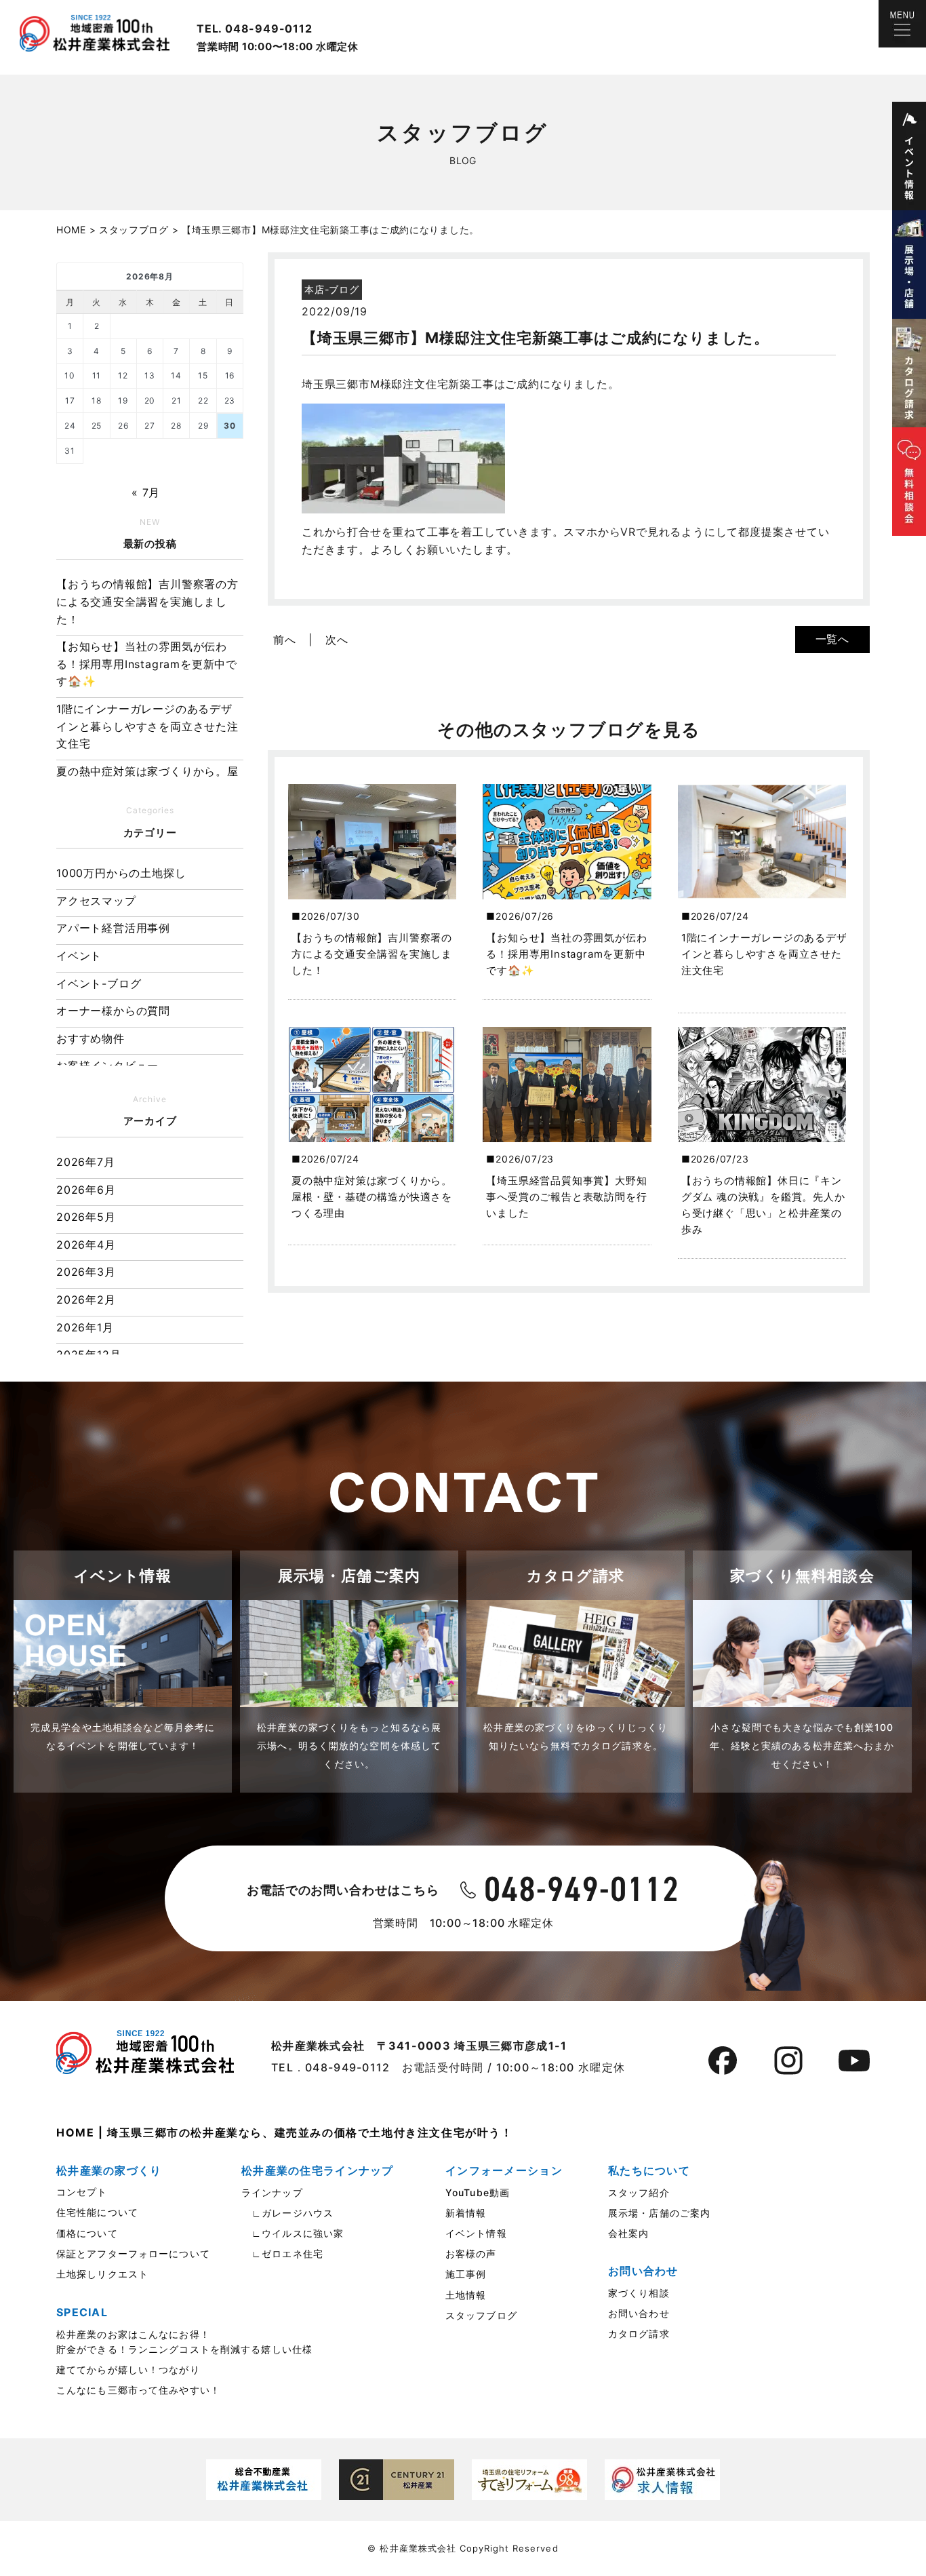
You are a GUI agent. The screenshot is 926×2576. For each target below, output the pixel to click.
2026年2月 (86, 1300)
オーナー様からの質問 (113, 1011)
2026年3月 (86, 1272)
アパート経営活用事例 (113, 928)
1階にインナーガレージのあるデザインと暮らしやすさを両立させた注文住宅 (147, 726)
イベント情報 (476, 2233)
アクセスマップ (96, 901)
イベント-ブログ (99, 983)
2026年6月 (86, 1190)
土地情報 (466, 2295)
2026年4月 (86, 1245)
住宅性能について (97, 2212)
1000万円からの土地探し (121, 873)
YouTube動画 (478, 2192)
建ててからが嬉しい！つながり (128, 2369)
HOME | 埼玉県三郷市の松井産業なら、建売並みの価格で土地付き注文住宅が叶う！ (285, 2132)
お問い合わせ (639, 2313)
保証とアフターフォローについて (133, 2253)
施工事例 (466, 2274)
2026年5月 (86, 1217)
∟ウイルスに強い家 (293, 2233)
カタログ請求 (639, 2334)
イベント (79, 956)
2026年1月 (85, 1327)
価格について (87, 2233)
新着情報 (466, 2213)
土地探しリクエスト (102, 2274)
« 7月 (146, 492)
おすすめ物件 (90, 1038)
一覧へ (832, 639)
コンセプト (82, 2192)
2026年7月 (86, 1162)
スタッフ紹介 (639, 2192)
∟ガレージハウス (287, 2213)
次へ (337, 640)
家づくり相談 (639, 2293)
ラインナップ (272, 2192)
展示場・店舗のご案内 (659, 2213)
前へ (285, 640)
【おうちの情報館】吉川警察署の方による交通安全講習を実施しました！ (147, 601)
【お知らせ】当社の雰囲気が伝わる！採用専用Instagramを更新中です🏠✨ (147, 664)
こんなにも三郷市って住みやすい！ (138, 2390)
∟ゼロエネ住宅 (282, 2253)
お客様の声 (471, 2253)
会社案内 (628, 2233)
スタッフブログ (481, 2315)
